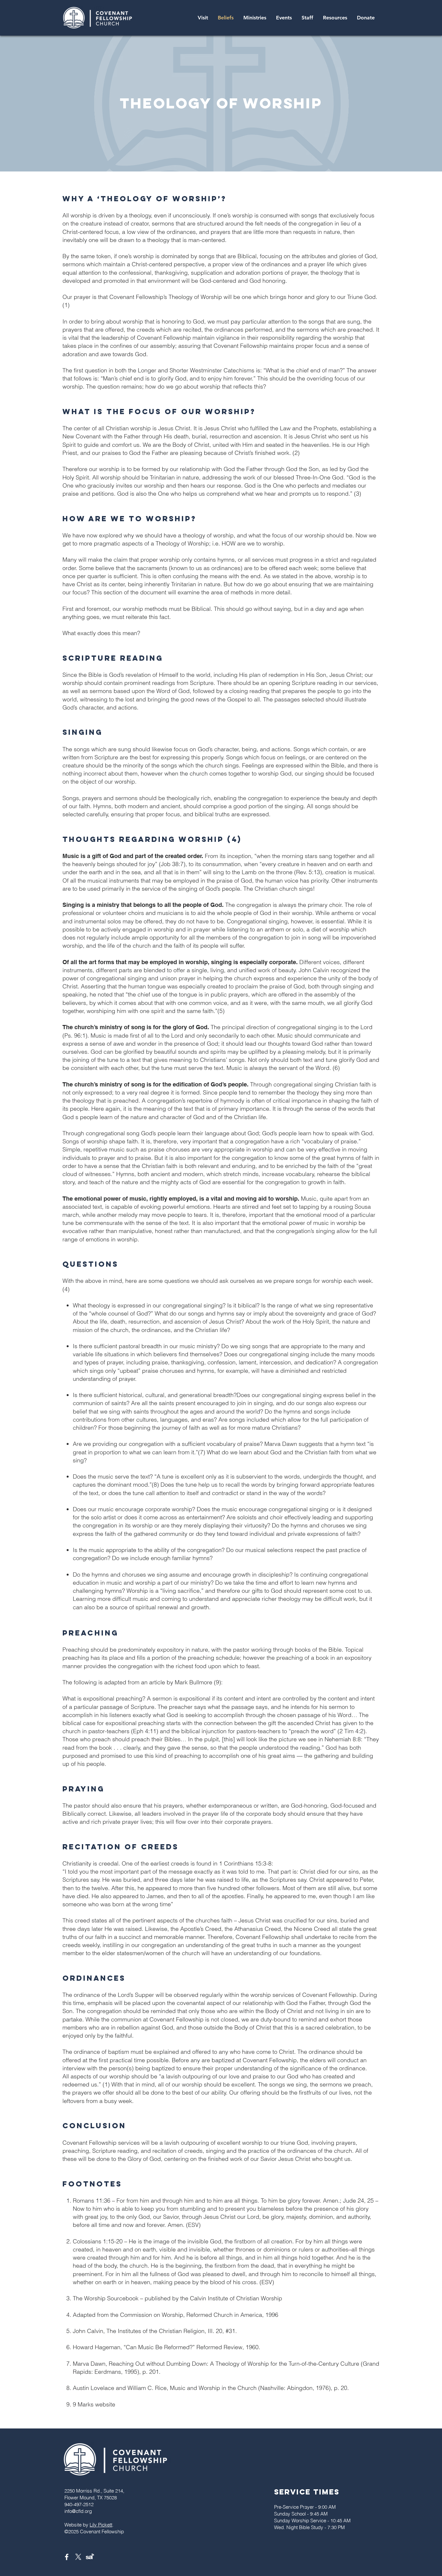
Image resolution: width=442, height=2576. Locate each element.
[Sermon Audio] (90, 2557)
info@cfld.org (78, 2511)
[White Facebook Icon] (67, 2557)
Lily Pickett (101, 2525)
